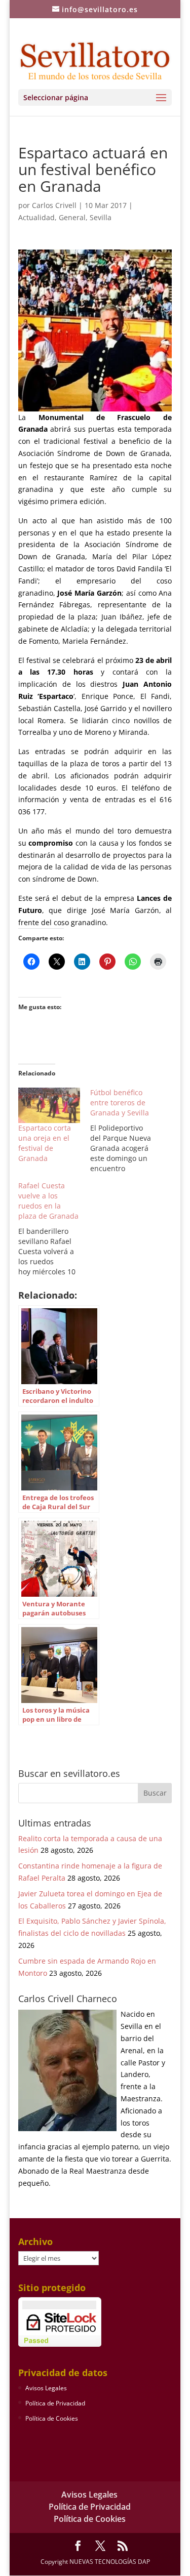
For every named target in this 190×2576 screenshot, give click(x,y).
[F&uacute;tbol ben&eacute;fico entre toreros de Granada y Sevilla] (126, 1131)
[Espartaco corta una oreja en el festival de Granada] (49, 1105)
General (72, 217)
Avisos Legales (46, 2388)
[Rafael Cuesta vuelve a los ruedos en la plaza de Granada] (54, 1229)
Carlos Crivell (54, 205)
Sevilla (101, 217)
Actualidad (36, 217)
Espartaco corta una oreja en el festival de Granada (45, 1143)
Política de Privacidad (55, 2403)
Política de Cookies (52, 2418)
